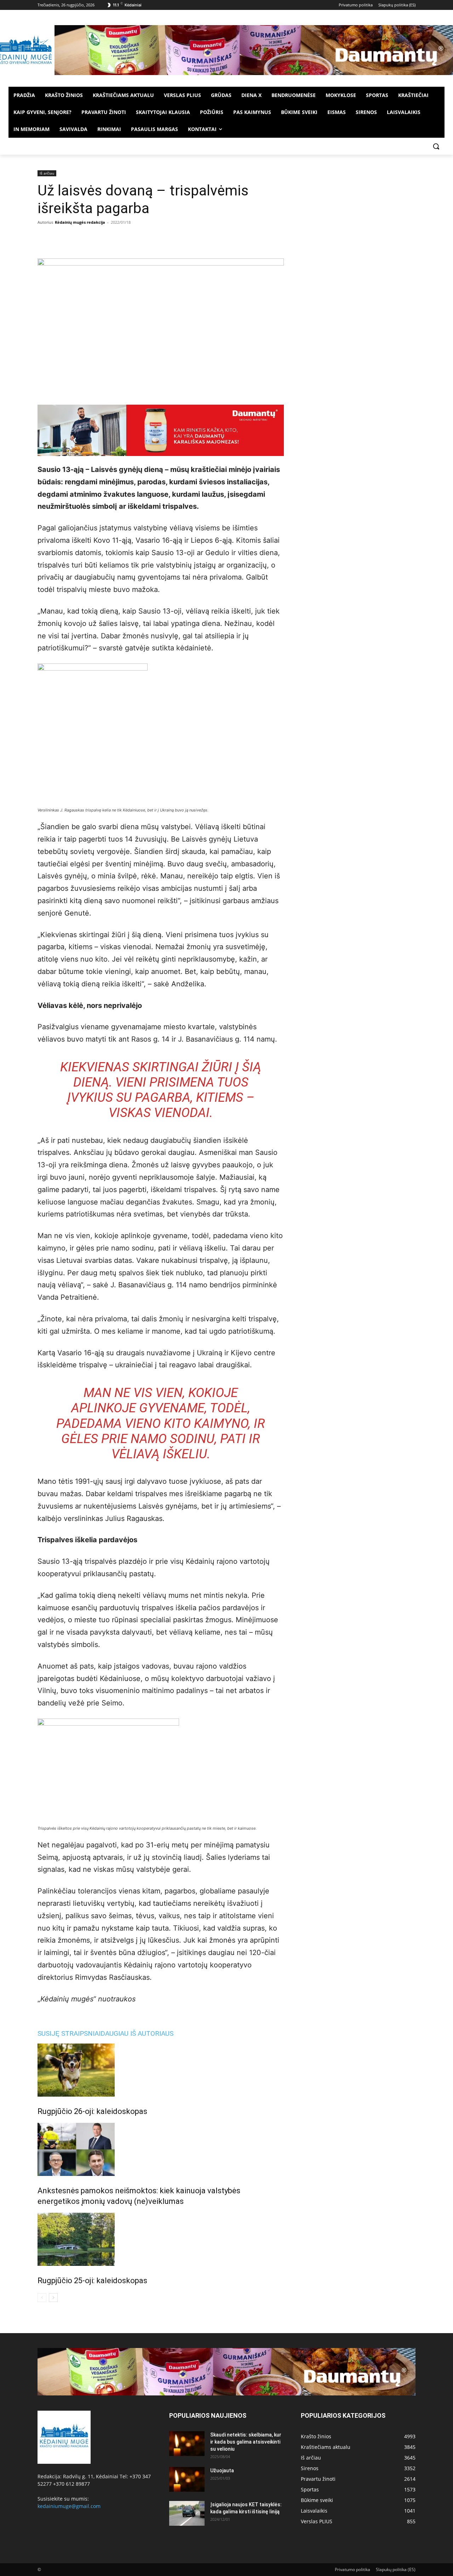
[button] (436, 146)
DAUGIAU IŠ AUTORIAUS (137, 2033)
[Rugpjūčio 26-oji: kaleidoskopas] (161, 2070)
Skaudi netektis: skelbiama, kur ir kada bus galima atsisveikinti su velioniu (246, 2442)
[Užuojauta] (187, 2479)
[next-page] (53, 2298)
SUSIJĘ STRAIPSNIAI (69, 2033)
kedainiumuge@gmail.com (69, 2506)
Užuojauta (222, 2470)
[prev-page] (42, 2298)
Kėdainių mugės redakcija (80, 222)
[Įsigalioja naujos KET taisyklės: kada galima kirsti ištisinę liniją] (187, 2513)
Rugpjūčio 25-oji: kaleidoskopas (92, 2281)
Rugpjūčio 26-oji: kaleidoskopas (92, 2111)
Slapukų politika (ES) (396, 2569)
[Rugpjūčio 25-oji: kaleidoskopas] (161, 2239)
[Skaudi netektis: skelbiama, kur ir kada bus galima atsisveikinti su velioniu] (187, 2444)
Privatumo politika (352, 2569)
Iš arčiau (47, 173)
